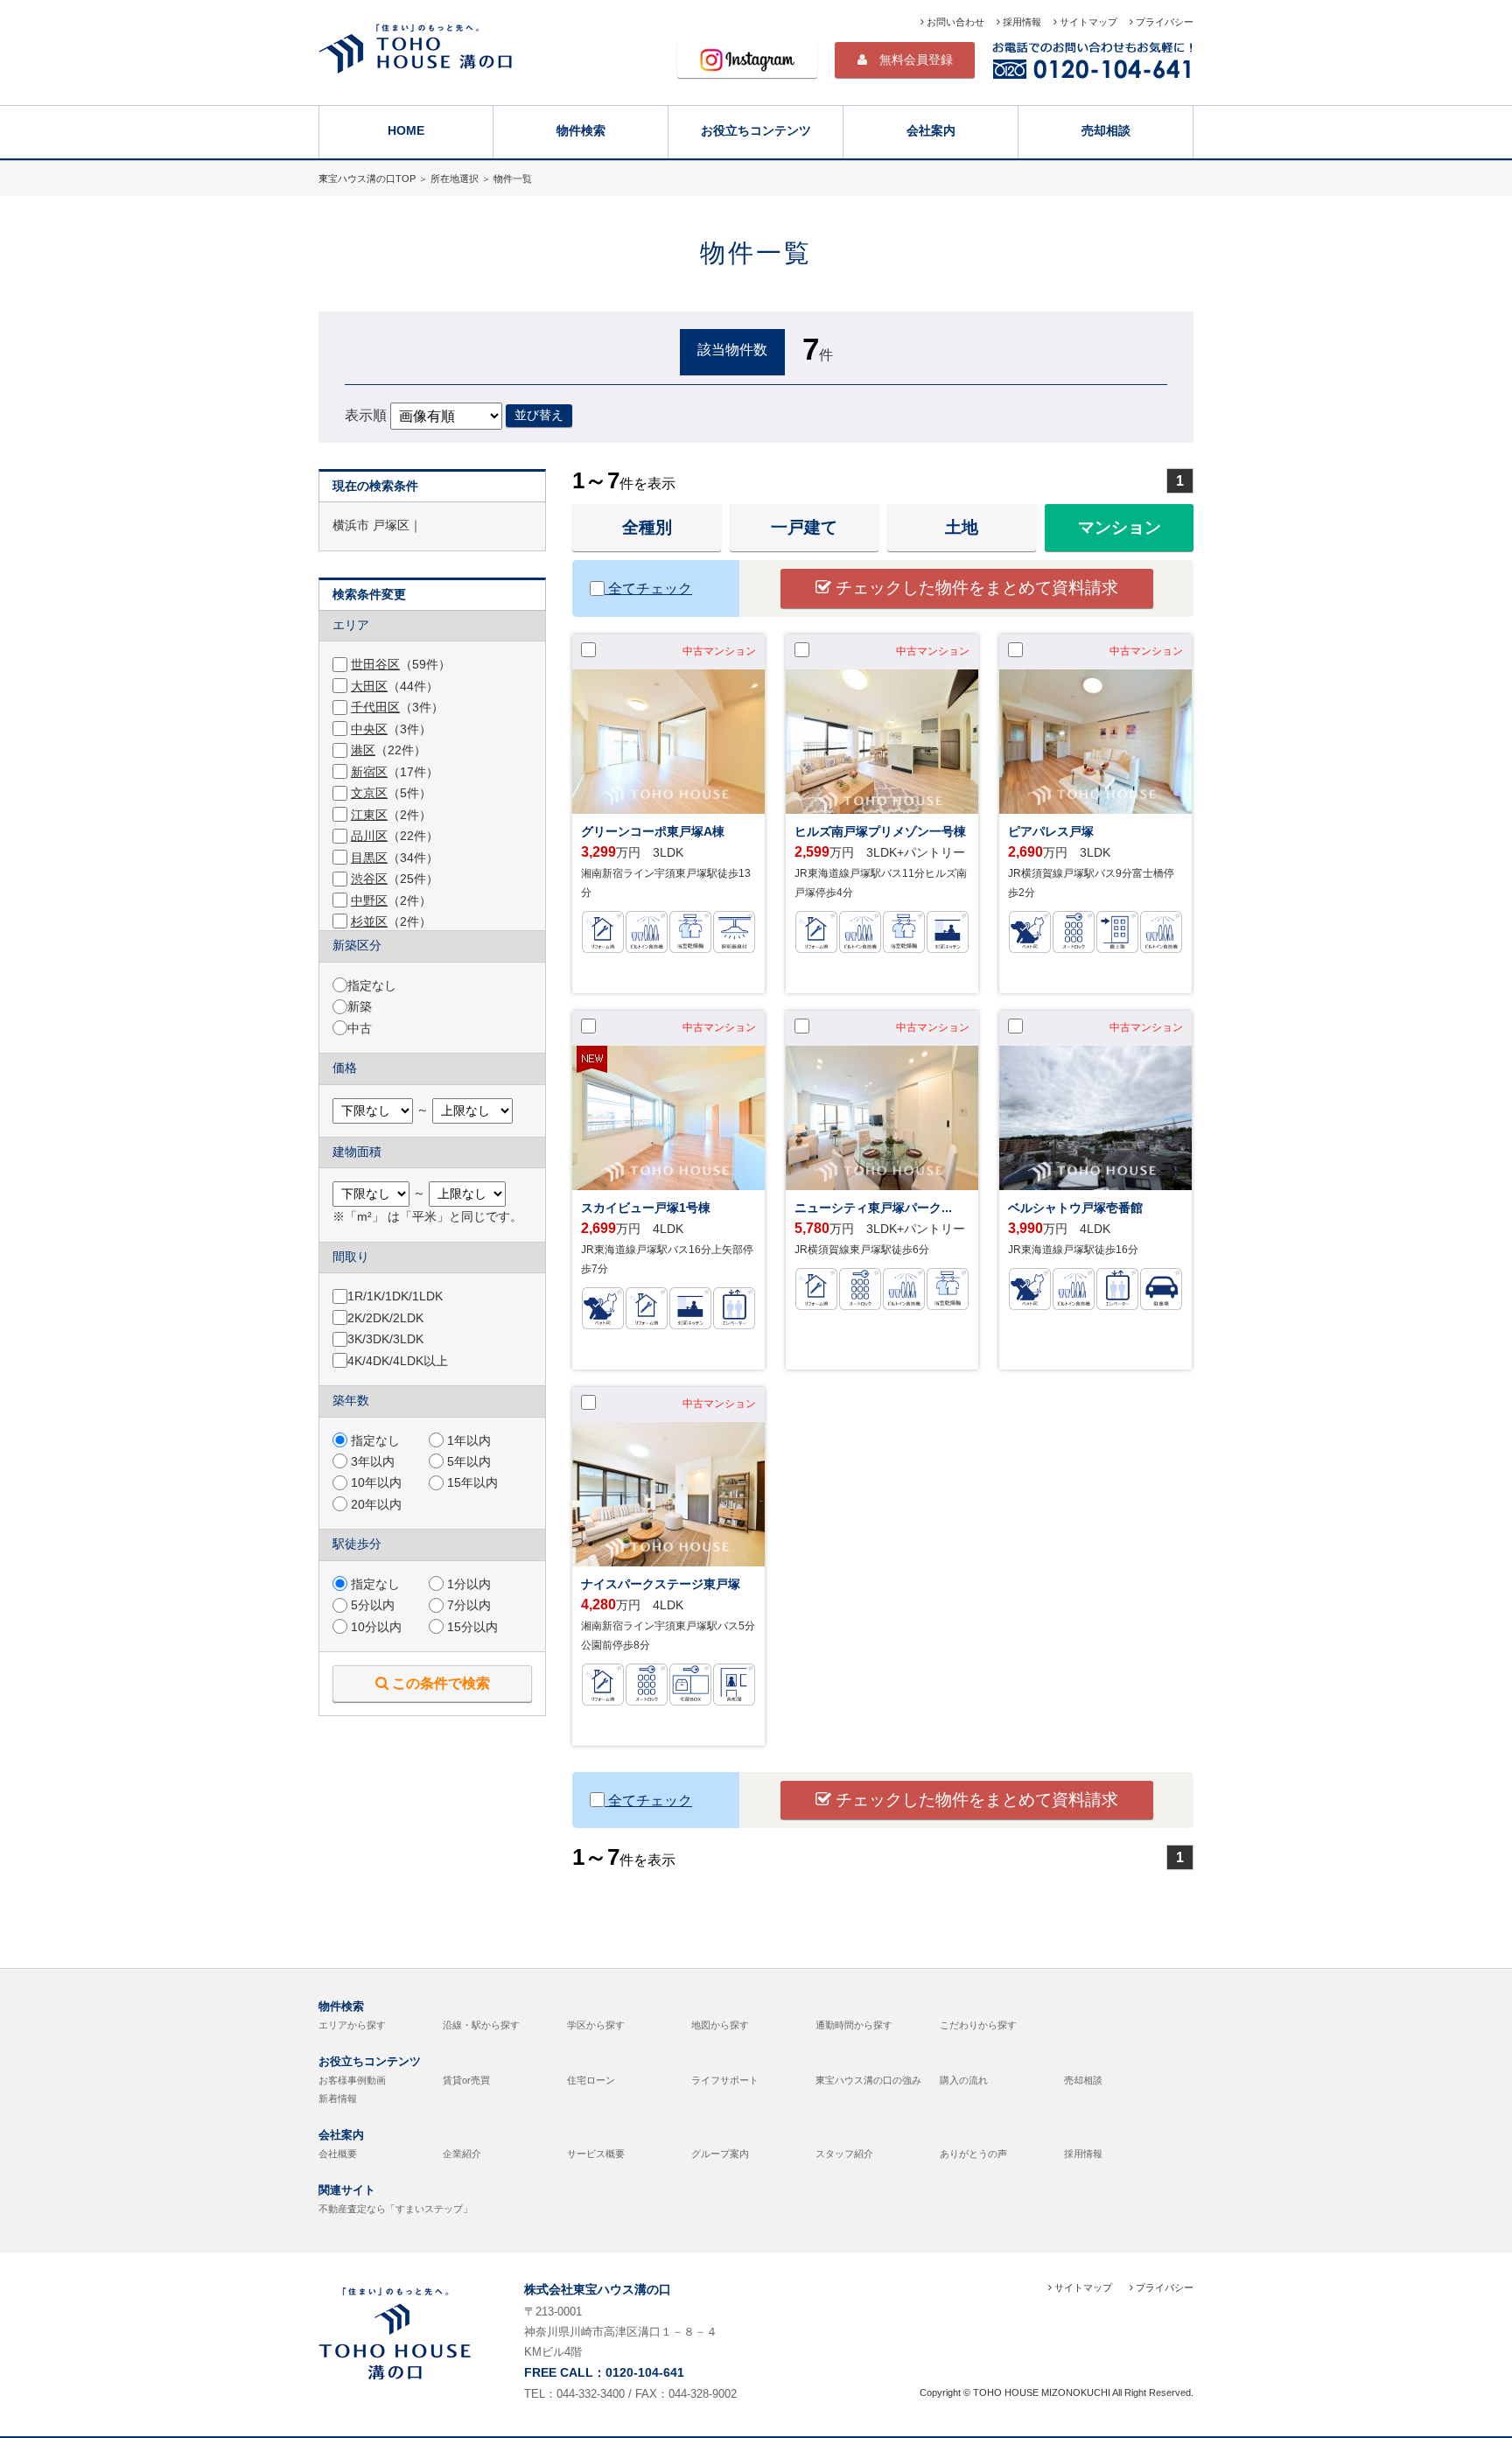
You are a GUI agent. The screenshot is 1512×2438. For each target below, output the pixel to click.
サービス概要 (596, 2154)
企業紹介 (462, 2154)
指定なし (372, 986)
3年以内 (371, 1462)
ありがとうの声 (973, 2154)
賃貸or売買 (466, 2080)
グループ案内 (720, 2154)
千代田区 (375, 708)
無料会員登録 (910, 60)
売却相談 (1106, 130)
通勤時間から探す (854, 2025)
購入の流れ (964, 2080)
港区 (363, 750)
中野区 (369, 901)
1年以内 (467, 1441)
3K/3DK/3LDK (385, 1339)
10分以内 (374, 1627)
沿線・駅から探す (481, 2025)
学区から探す (596, 2025)
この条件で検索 (439, 1683)
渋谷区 (369, 879)
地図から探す (720, 2025)
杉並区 (369, 922)
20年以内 (374, 1505)
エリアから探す (352, 2025)
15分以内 (471, 1627)
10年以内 (374, 1483)
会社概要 (338, 2154)
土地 (962, 527)
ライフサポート (725, 2080)
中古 (360, 1029)
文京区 (369, 793)
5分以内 (371, 1605)
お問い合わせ (954, 22)
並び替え (539, 415)
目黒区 (369, 858)
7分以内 (467, 1605)
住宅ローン (591, 2080)
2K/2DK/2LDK (385, 1318)
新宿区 (369, 772)
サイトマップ (1087, 22)
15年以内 (471, 1483)
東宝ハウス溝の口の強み (868, 2080)
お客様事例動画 (352, 2080)
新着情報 (338, 2098)
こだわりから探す (978, 2025)
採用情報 (1021, 22)
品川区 (369, 836)
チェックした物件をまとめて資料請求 (975, 588)
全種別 (647, 527)
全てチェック (648, 588)
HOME (406, 130)
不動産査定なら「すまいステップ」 (395, 2209)
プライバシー (1163, 22)
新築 (360, 1007)
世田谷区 (375, 665)
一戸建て (804, 527)
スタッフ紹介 (844, 2154)
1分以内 (467, 1584)
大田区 (369, 687)
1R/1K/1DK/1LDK (395, 1296)
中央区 (369, 729)
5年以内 (467, 1462)
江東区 (369, 815)
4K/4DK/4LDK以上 (398, 1361)
